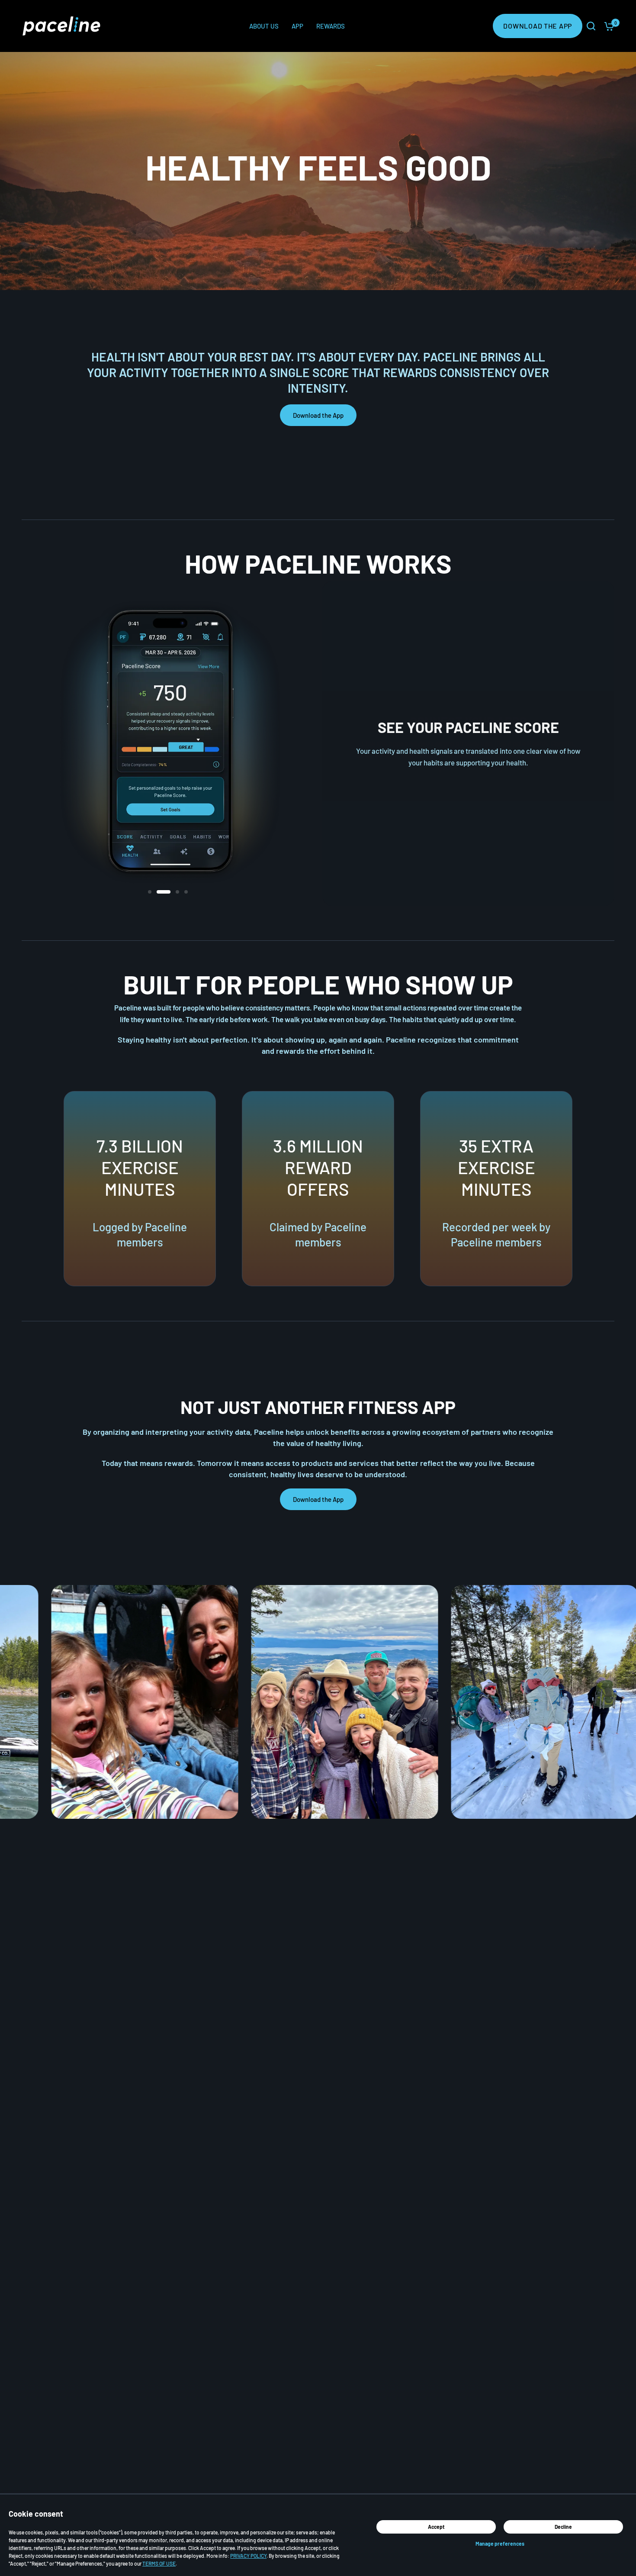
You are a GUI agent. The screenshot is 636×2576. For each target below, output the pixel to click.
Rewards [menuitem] (331, 26)
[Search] (591, 26)
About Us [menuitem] (264, 26)
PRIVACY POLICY (248, 2556)
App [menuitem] (297, 26)
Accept (436, 2527)
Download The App (538, 26)
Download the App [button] (318, 415)
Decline (563, 2527)
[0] (607, 26)
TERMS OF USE (159, 2563)
